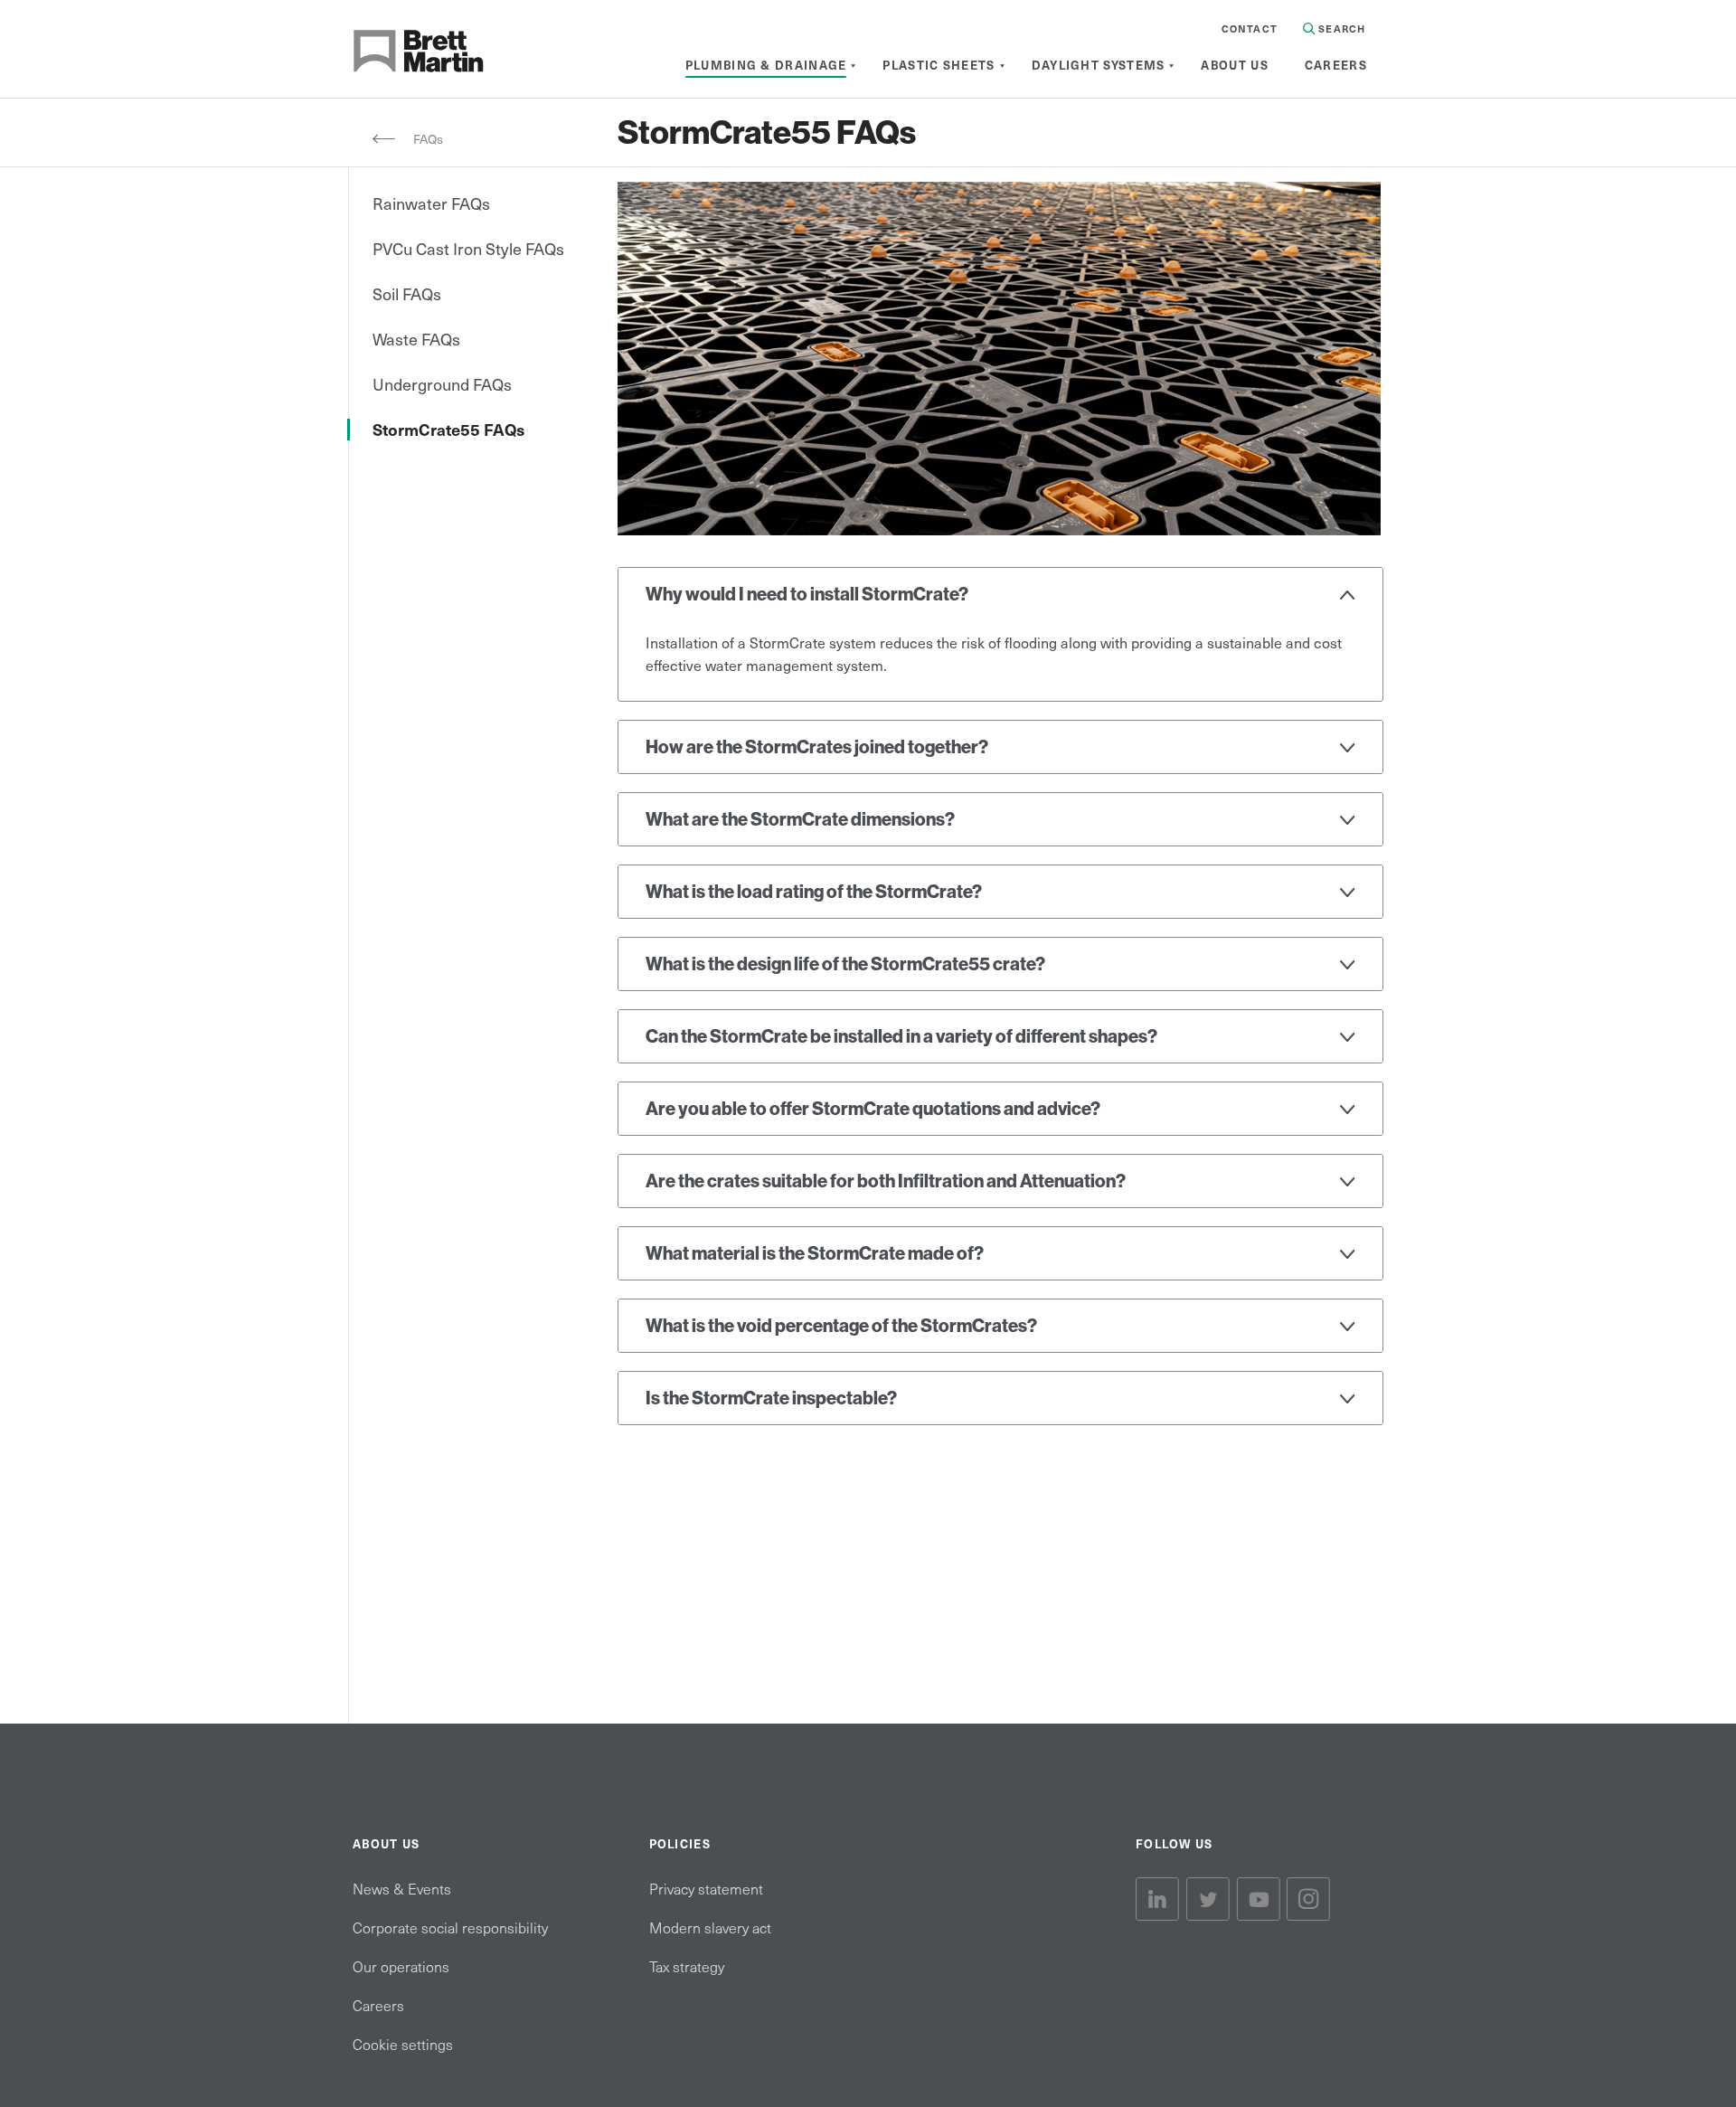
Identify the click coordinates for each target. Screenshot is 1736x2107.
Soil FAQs (407, 293)
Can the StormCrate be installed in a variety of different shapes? (901, 1036)
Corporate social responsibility (450, 1927)
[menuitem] (766, 65)
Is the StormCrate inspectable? (771, 1398)
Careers (378, 2005)
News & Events (402, 1888)
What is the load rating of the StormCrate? (814, 892)
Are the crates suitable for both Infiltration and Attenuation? (886, 1181)
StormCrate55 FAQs (448, 429)
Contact (1250, 28)
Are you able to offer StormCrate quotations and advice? (873, 1109)
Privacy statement (706, 1888)
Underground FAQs (442, 384)
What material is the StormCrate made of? (815, 1253)
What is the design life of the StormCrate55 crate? (845, 964)
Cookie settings (403, 2044)
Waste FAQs (416, 339)
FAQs (428, 139)
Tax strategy (687, 1966)
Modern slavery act (710, 1927)
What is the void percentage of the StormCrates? (841, 1326)
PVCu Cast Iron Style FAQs (468, 248)
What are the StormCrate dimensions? (800, 819)
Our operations (401, 1966)
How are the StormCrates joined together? (817, 747)
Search (1340, 28)
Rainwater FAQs (431, 203)
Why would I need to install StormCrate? (807, 594)
